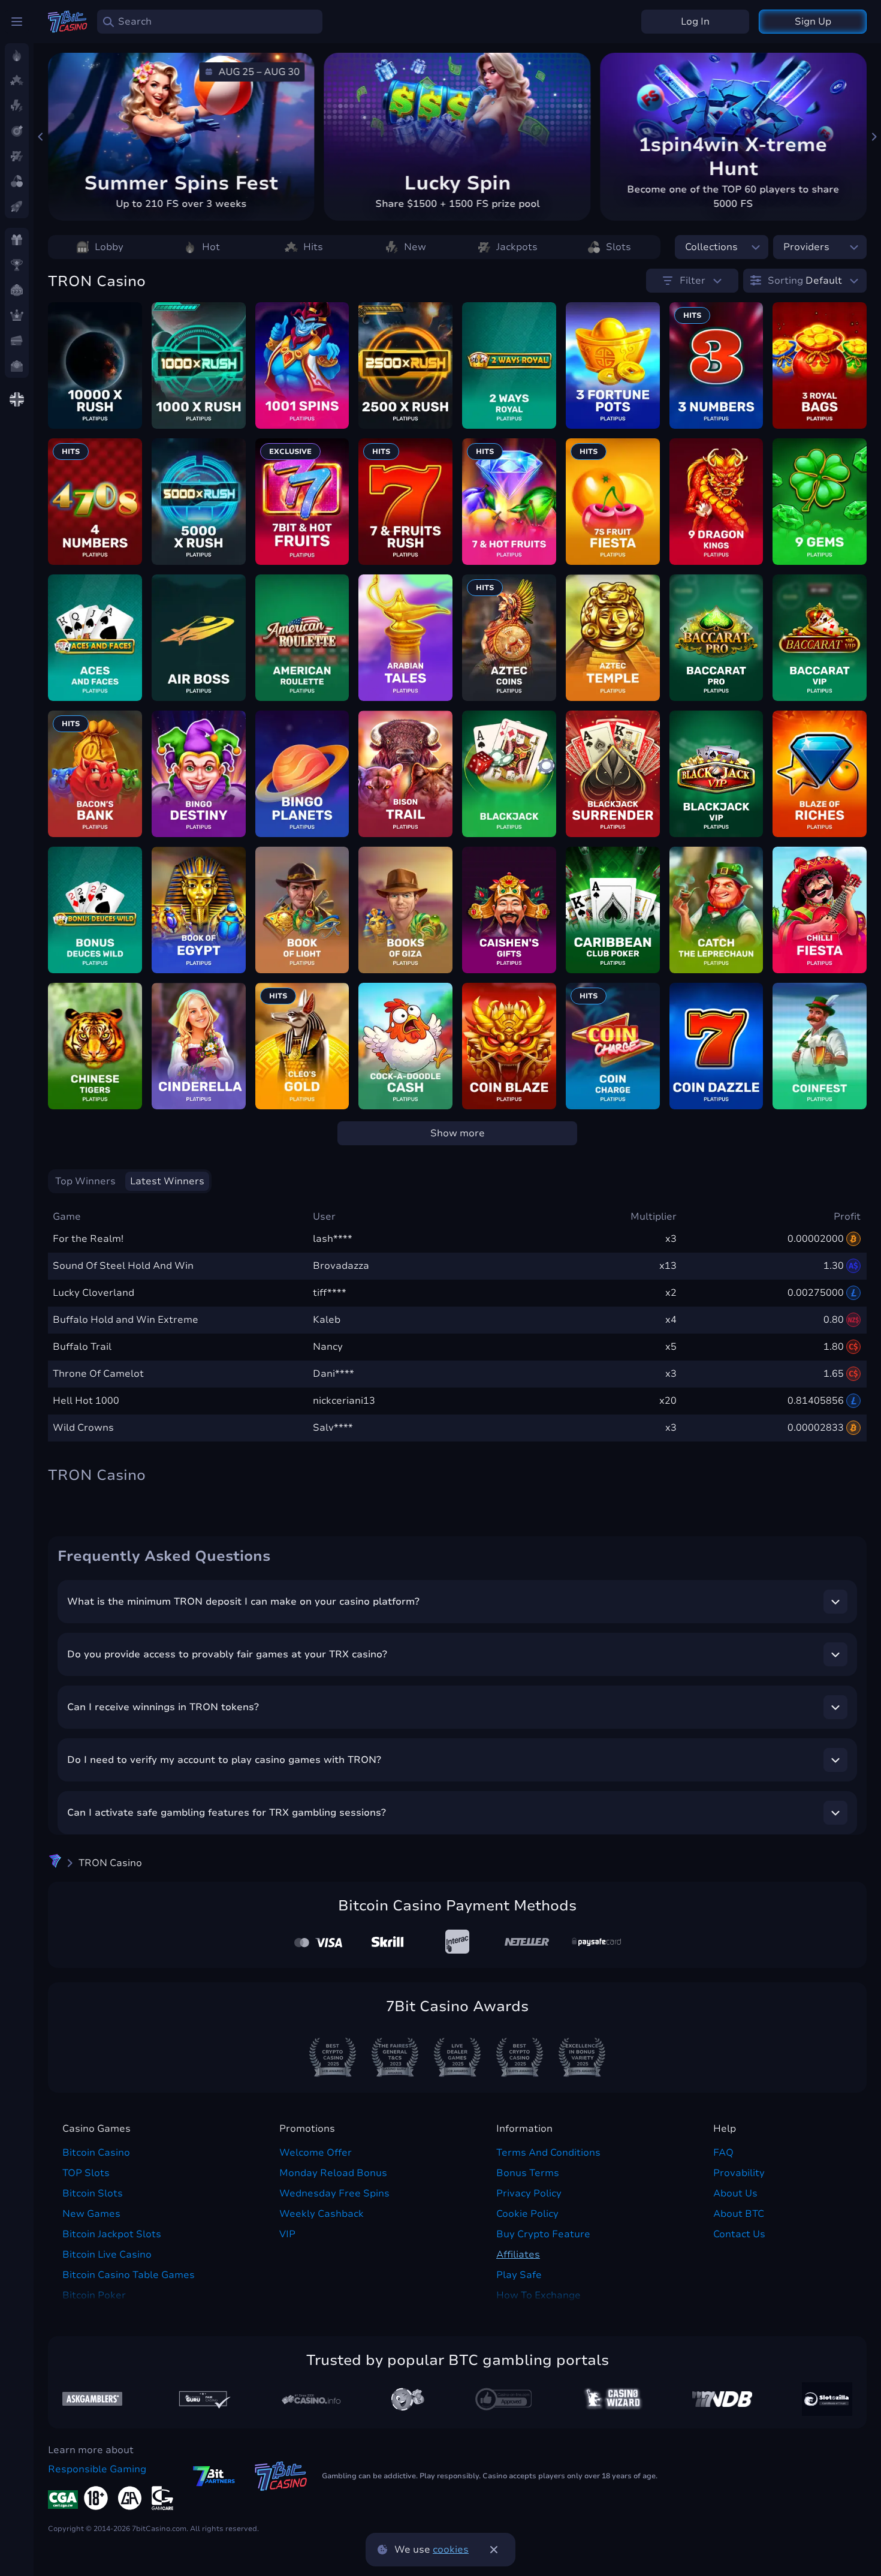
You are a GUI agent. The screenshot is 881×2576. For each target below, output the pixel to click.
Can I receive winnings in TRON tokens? (163, 1707)
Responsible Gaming (97, 2469)
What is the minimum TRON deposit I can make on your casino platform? (243, 1602)
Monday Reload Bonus (333, 2173)
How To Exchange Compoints (538, 2303)
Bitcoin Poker (94, 2295)
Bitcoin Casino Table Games (129, 2275)
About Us (735, 2193)
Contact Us (739, 2234)
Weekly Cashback (322, 2214)
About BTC (739, 2214)
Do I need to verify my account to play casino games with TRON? (224, 1760)
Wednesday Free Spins (334, 2193)
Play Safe (519, 2275)
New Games (91, 2214)
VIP (287, 2234)
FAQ (723, 2153)
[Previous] (41, 137)
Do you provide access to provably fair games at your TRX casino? (227, 1654)
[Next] (874, 137)
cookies (451, 2550)
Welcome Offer (316, 2153)
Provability (739, 2173)
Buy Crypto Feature (543, 2234)
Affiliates (518, 2255)
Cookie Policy (527, 2214)
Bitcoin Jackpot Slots (112, 2234)
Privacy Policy (529, 2193)
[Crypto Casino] (55, 1863)
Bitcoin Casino (96, 2153)
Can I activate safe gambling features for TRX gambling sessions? (227, 1813)
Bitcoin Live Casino (107, 2255)
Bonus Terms (528, 2173)
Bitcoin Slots (93, 2193)
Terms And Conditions (548, 2153)
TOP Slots (86, 2173)
